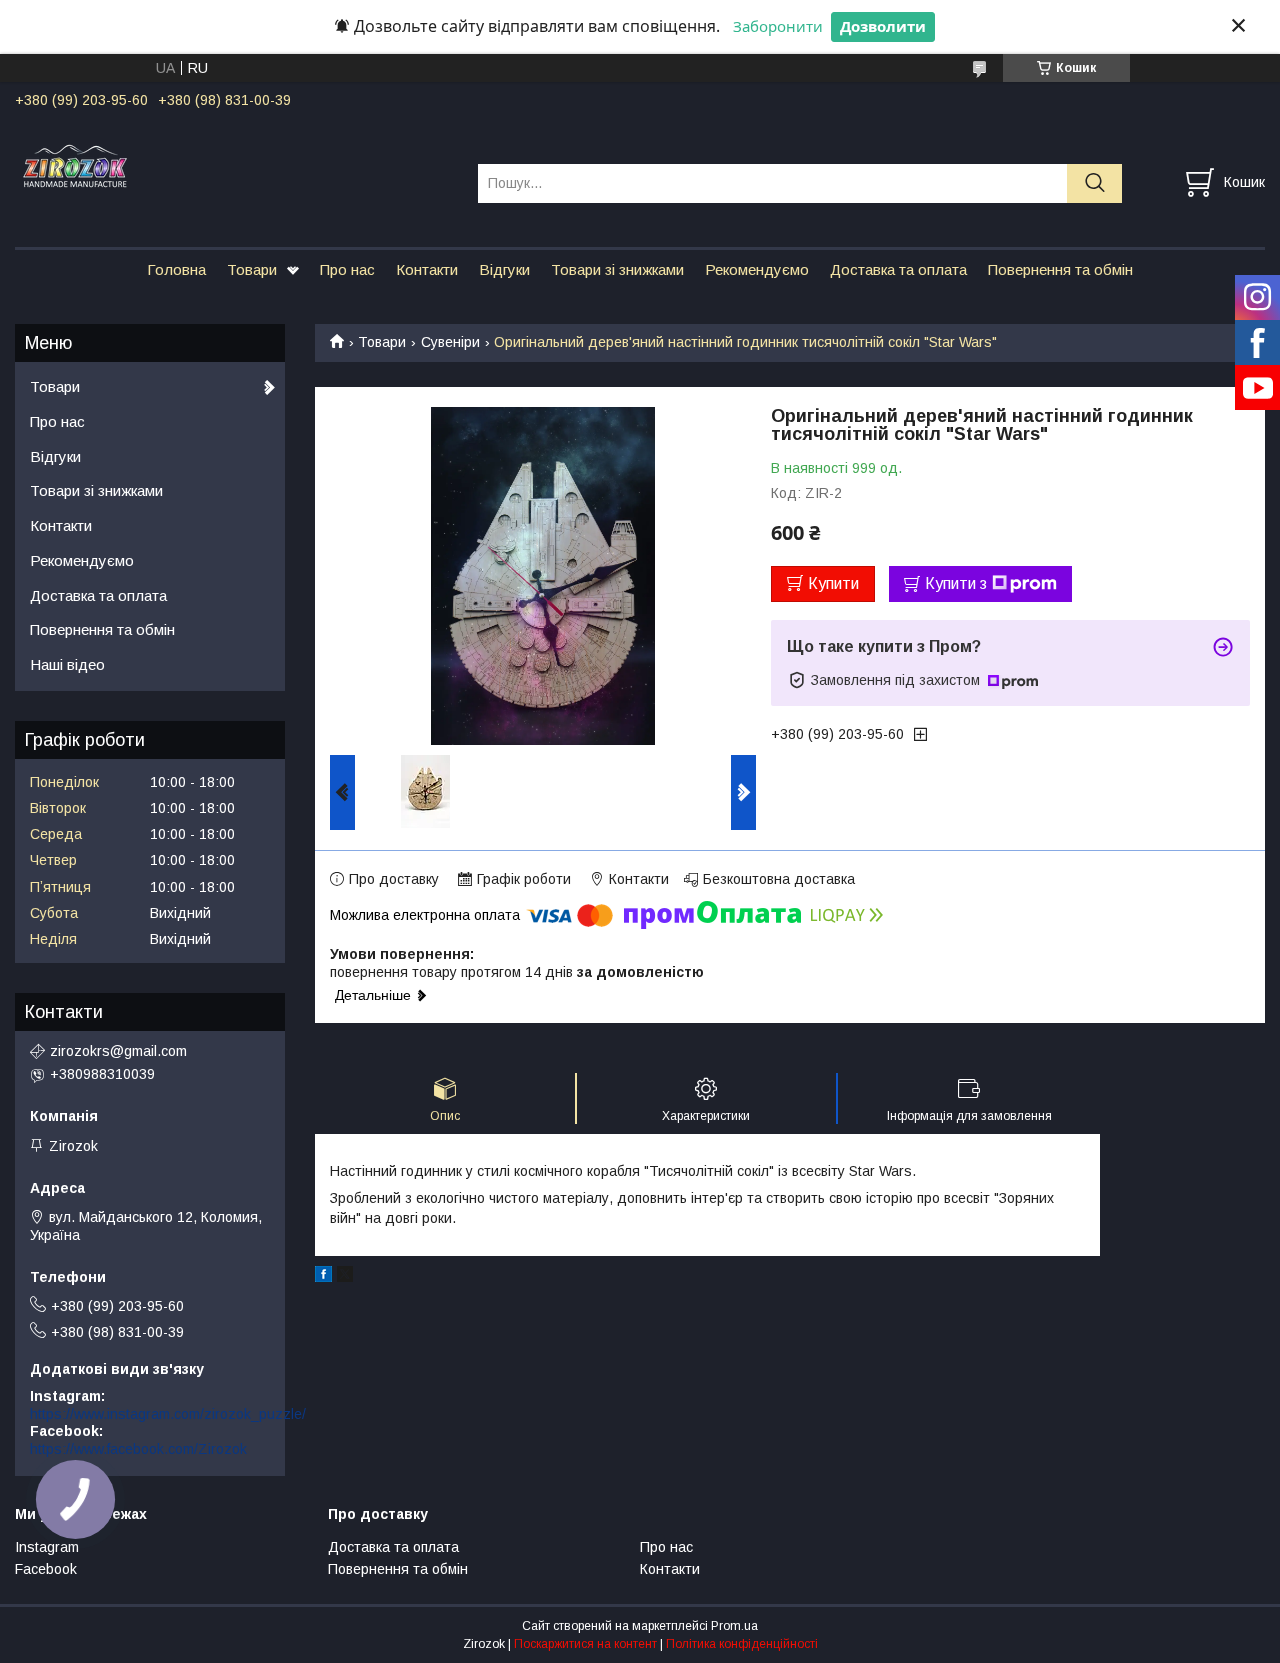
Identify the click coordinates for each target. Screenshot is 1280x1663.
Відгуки (504, 269)
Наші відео (67, 664)
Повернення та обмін (1060, 269)
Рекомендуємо (757, 269)
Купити (833, 583)
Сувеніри (450, 342)
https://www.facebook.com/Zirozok (138, 1449)
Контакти (427, 269)
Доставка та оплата (898, 269)
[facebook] (323, 1277)
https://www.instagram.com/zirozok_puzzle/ (168, 1414)
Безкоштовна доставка (779, 879)
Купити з (956, 583)
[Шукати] (1094, 183)
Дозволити (883, 26)
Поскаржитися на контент (585, 1644)
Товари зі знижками (617, 269)
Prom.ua (734, 1626)
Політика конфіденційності (742, 1644)
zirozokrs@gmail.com (118, 1051)
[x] (345, 1277)
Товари (252, 269)
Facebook (46, 1569)
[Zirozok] (234, 165)
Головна (176, 269)
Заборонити (778, 26)
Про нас (347, 269)
